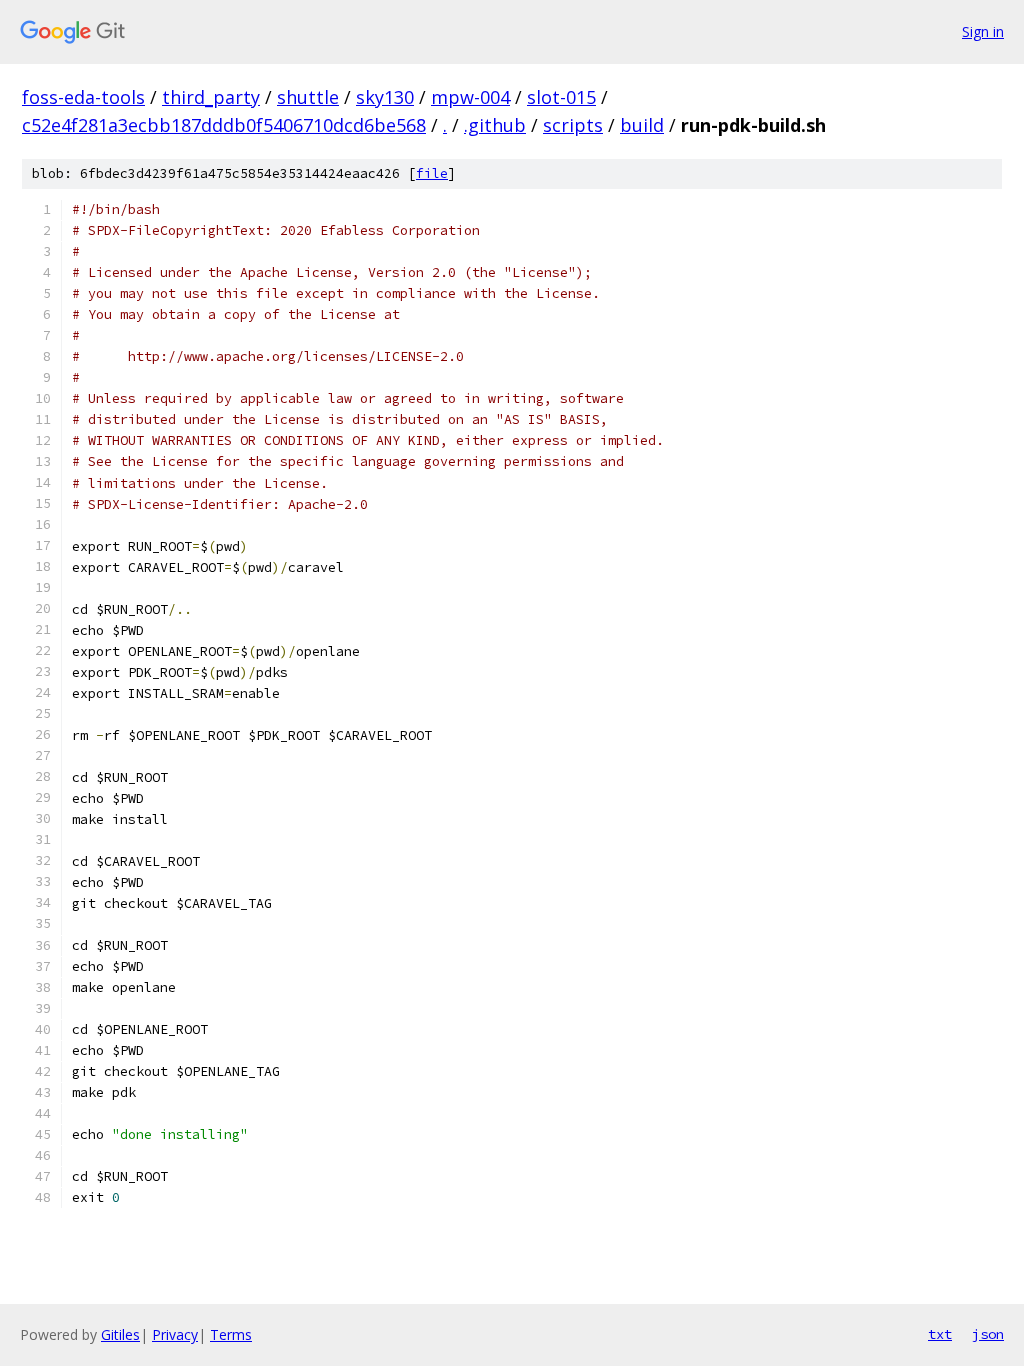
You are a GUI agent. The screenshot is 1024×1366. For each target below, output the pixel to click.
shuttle (308, 97)
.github (495, 125)
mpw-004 (470, 97)
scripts (573, 125)
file (432, 173)
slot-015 (561, 97)
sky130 (385, 97)
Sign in (983, 31)
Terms (231, 1334)
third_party (211, 97)
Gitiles (120, 1334)
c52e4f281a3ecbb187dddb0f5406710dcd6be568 (224, 125)
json (988, 1334)
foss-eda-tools (83, 97)
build (642, 125)
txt (940, 1334)
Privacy (175, 1334)
